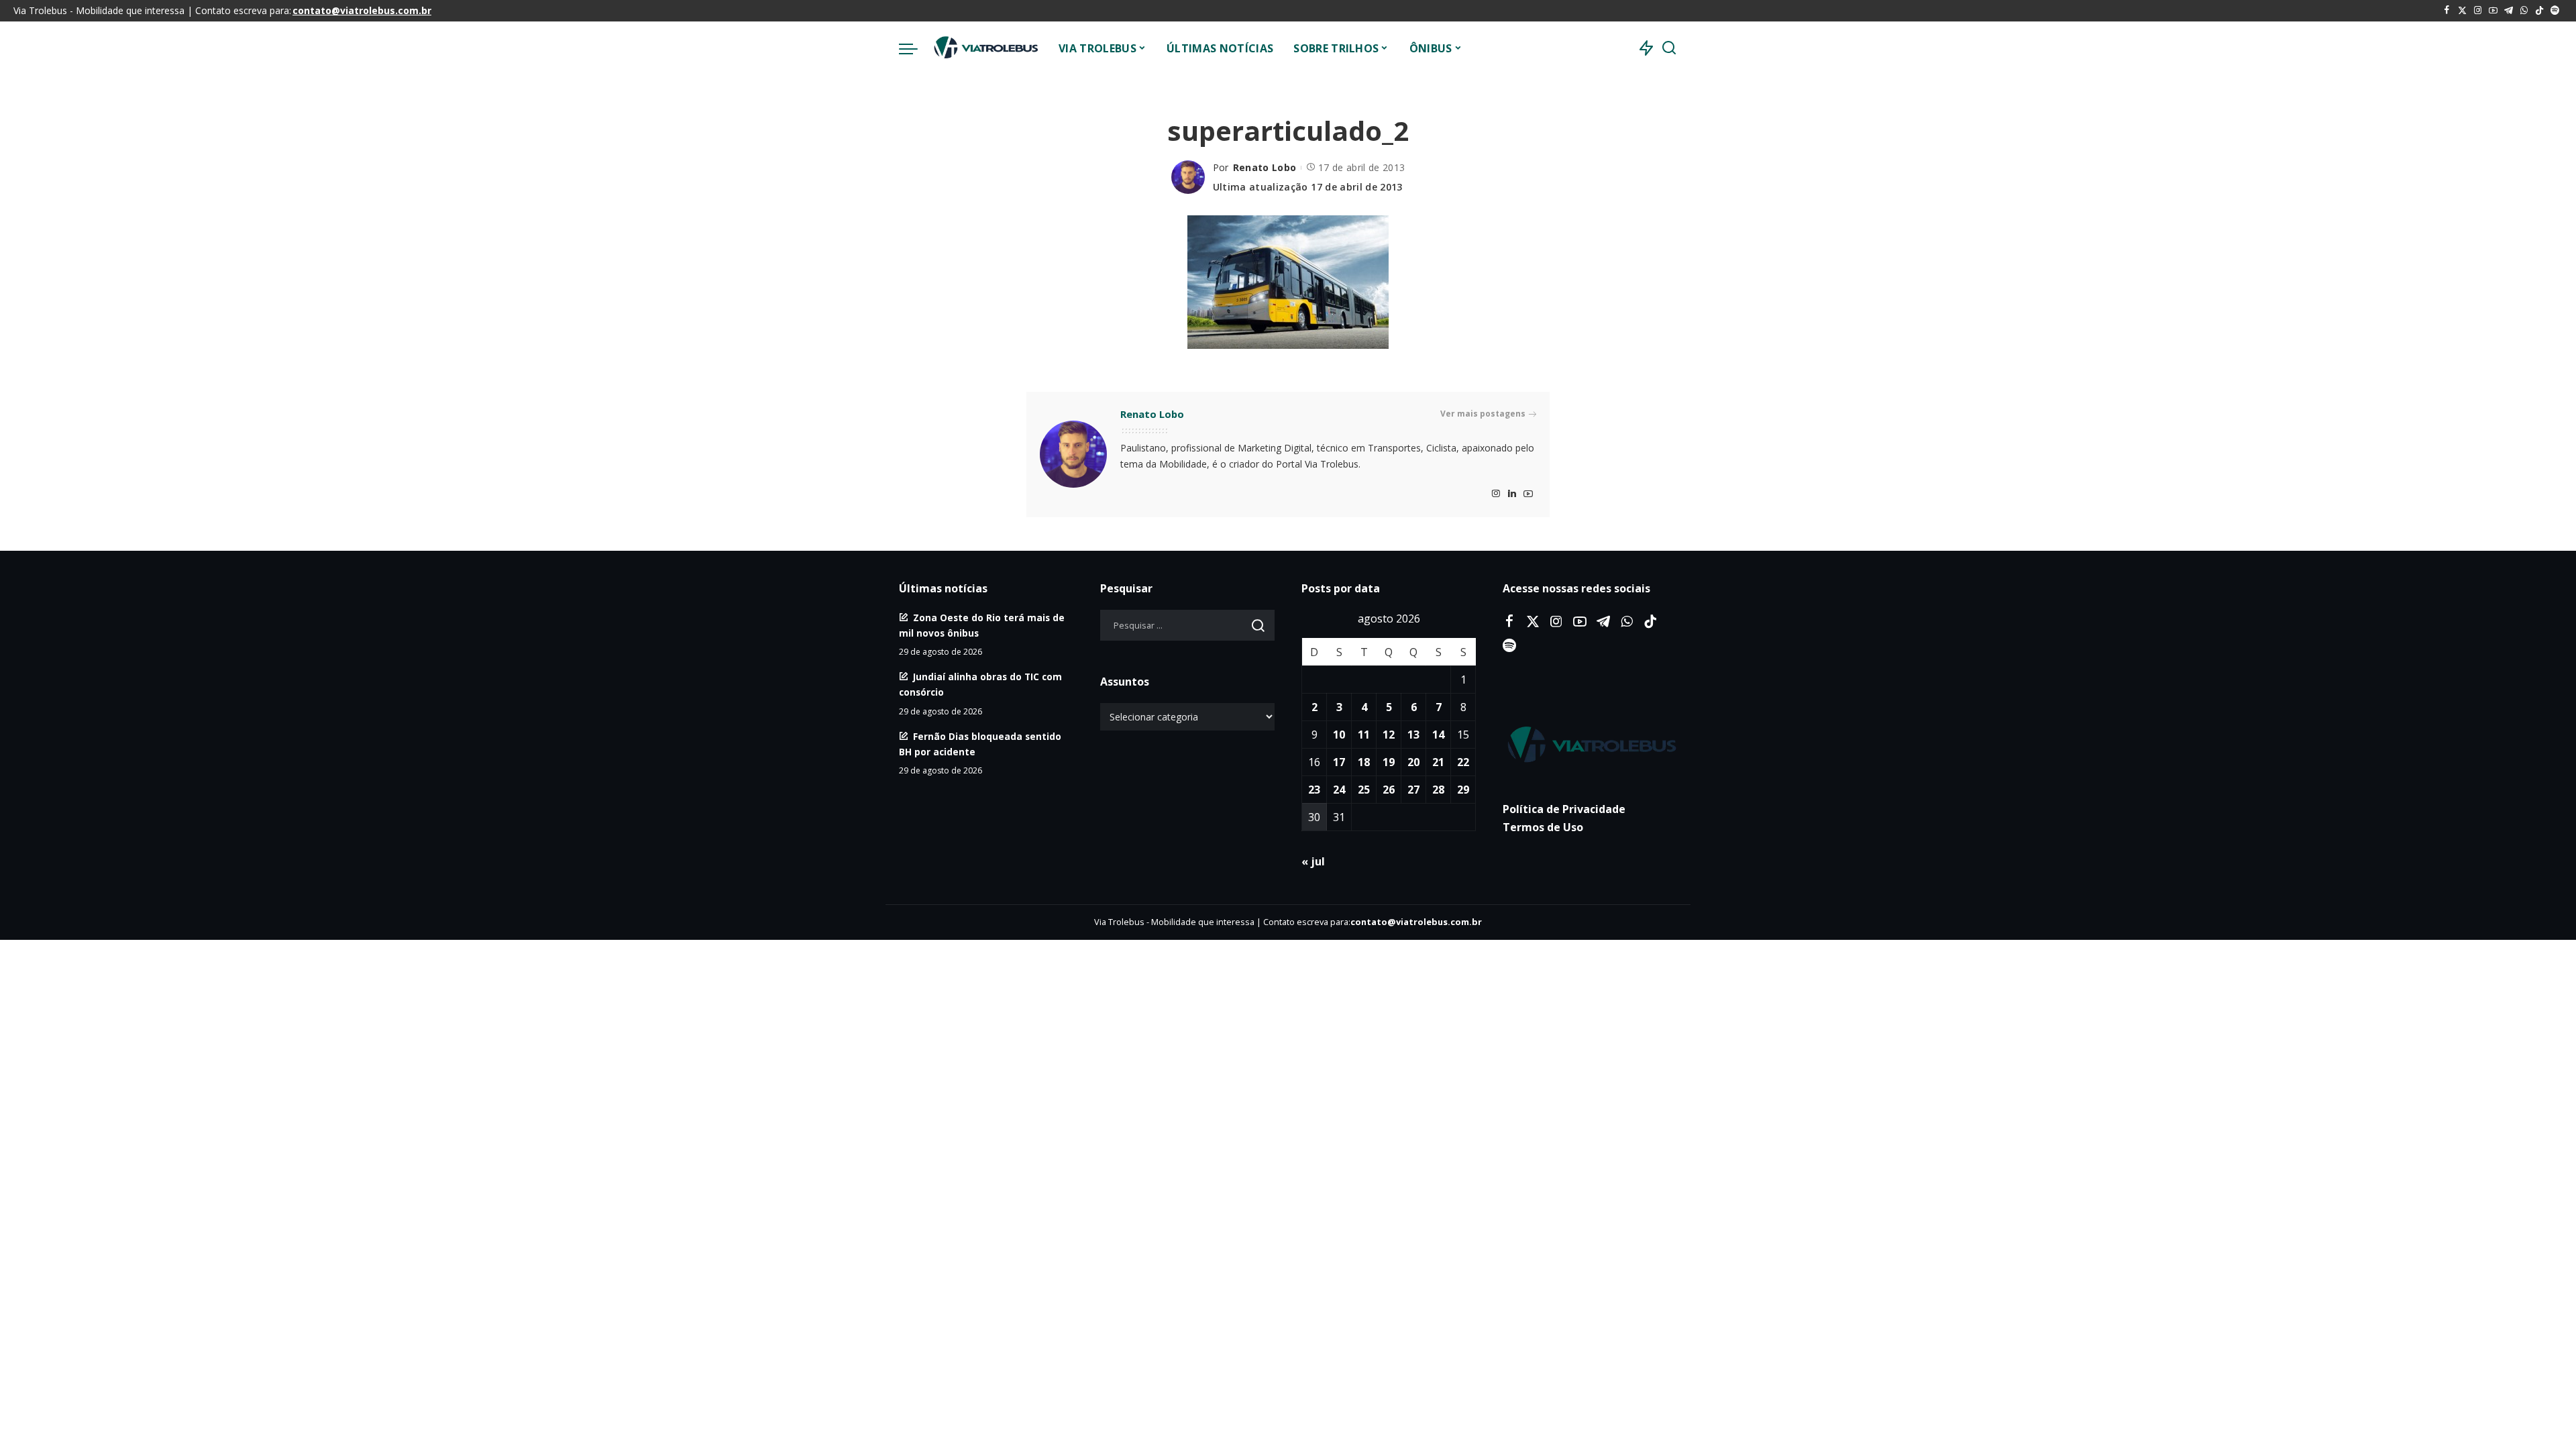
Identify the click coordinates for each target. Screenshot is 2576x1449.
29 (1463, 790)
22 (1463, 762)
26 (1389, 790)
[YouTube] (2493, 11)
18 (1364, 762)
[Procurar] (1669, 48)
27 (1413, 790)
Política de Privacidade (1564, 809)
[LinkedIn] (1512, 494)
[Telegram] (2509, 11)
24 (1339, 790)
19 (1389, 762)
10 (1339, 735)
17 (1339, 762)
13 (1413, 735)
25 (1364, 790)
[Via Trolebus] (985, 48)
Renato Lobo (1265, 167)
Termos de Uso (1543, 827)
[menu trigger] (915, 48)
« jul (1313, 861)
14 (1438, 735)
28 (1438, 790)
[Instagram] (2478, 11)
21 (1438, 762)
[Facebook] (2447, 11)
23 (1314, 790)
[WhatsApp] (2524, 11)
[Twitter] (2462, 11)
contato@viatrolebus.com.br (362, 10)
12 (1389, 735)
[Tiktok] (2539, 11)
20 (1413, 762)
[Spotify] (2555, 11)
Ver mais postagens (1483, 414)
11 (1364, 735)
